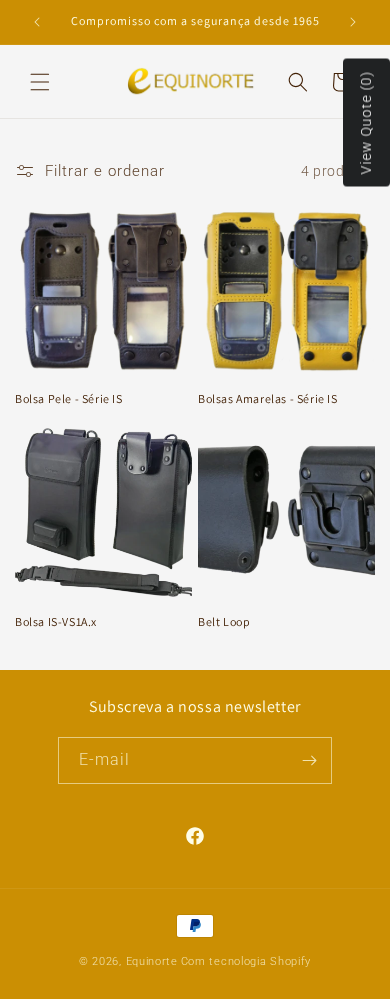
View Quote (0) (366, 123)
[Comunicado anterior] (37, 22)
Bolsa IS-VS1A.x (56, 621)
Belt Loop (224, 621)
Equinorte (152, 961)
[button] (40, 82)
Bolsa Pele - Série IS (69, 398)
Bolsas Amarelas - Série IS (268, 398)
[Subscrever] (309, 760)
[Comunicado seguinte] (353, 22)
